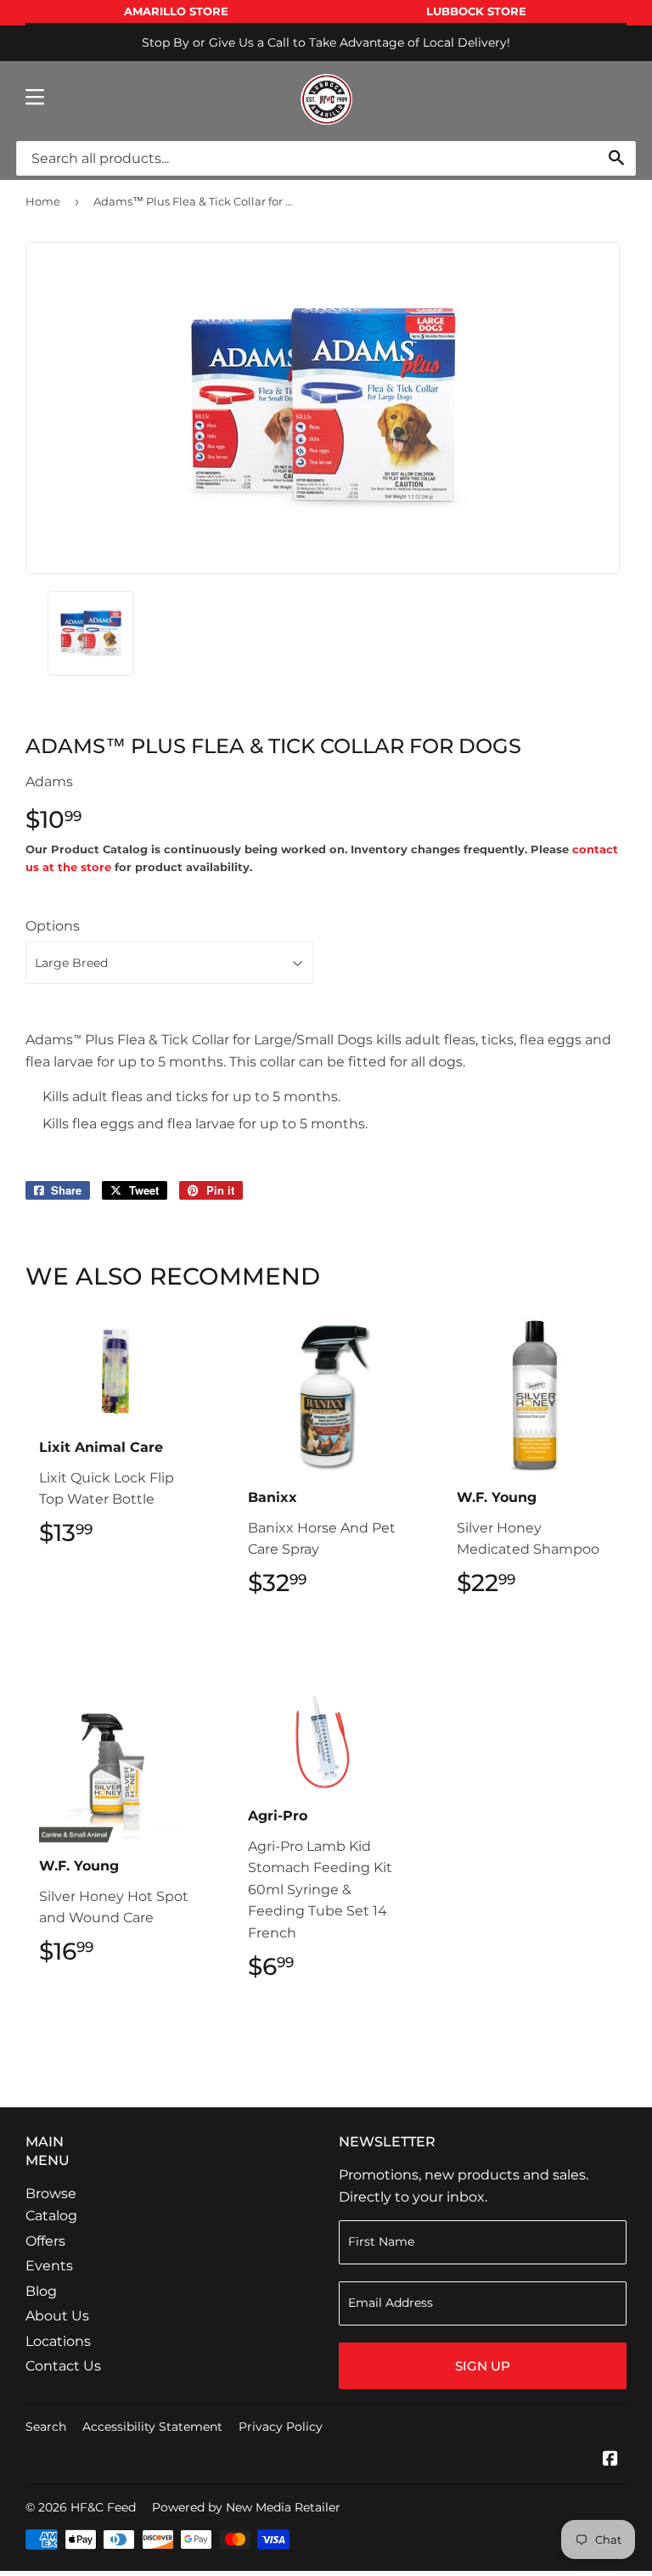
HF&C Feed (103, 2507)
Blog (41, 2291)
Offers (45, 2241)
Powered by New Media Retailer (246, 2507)
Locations (58, 2341)
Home (43, 201)
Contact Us (63, 2366)
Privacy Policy (281, 2427)
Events (49, 2266)
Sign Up (483, 2366)
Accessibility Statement (152, 2427)
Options (53, 926)
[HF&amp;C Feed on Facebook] (610, 2460)
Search (46, 2427)
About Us (57, 2316)
